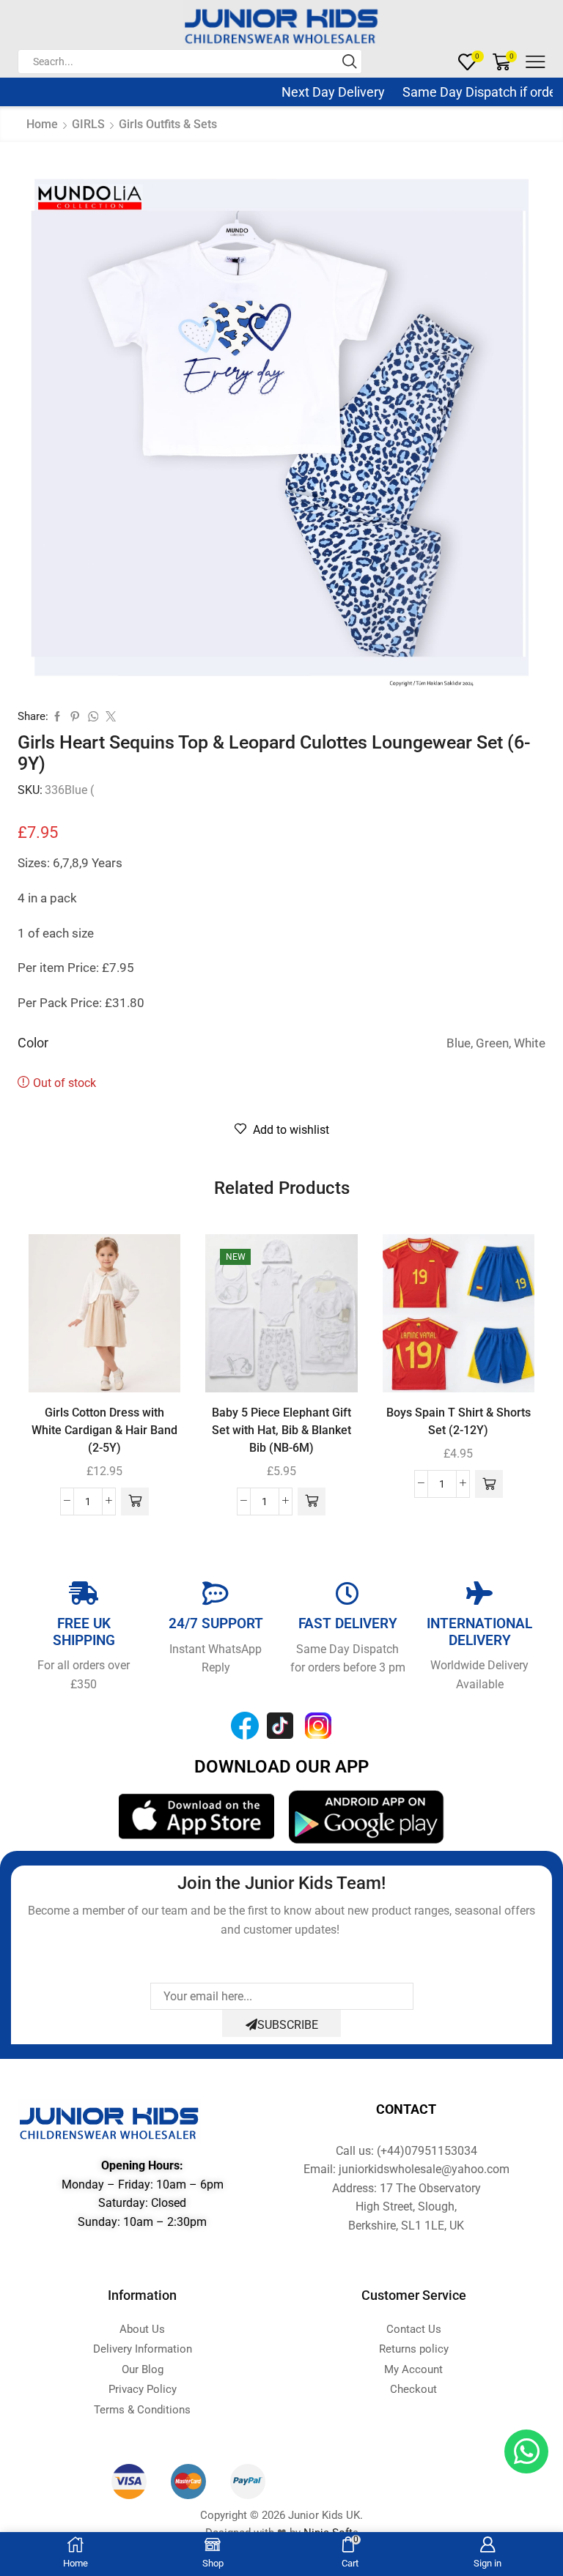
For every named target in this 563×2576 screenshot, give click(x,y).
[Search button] (350, 62)
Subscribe (288, 2025)
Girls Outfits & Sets (168, 124)
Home (42, 124)
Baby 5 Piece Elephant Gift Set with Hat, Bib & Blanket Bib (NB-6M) (281, 1430)
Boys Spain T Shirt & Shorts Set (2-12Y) (459, 1421)
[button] (135, 1502)
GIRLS (88, 124)
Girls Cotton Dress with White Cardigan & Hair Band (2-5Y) (104, 1430)
